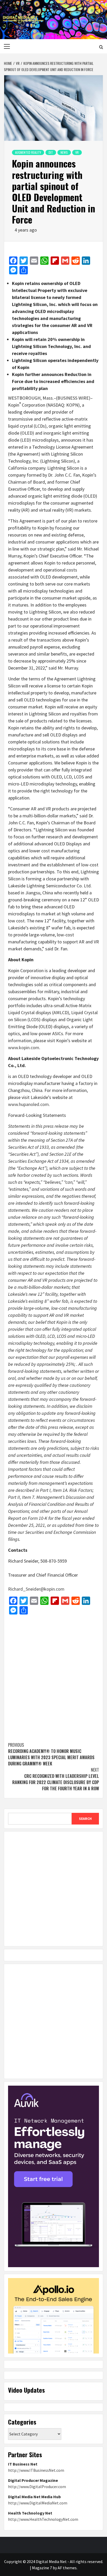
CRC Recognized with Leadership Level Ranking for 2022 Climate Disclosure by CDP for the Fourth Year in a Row (56, 1779)
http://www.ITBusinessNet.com (36, 2470)
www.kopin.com (24, 1047)
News (64, 152)
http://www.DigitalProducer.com (37, 2487)
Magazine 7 (42, 2568)
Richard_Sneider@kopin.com (36, 1589)
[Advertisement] (53, 1676)
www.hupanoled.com (28, 1104)
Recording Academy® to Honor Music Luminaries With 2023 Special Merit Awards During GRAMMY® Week (51, 1754)
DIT (51, 152)
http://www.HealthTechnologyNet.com (43, 2519)
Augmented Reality (28, 152)
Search (85, 1819)
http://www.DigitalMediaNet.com (38, 2503)
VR (77, 152)
